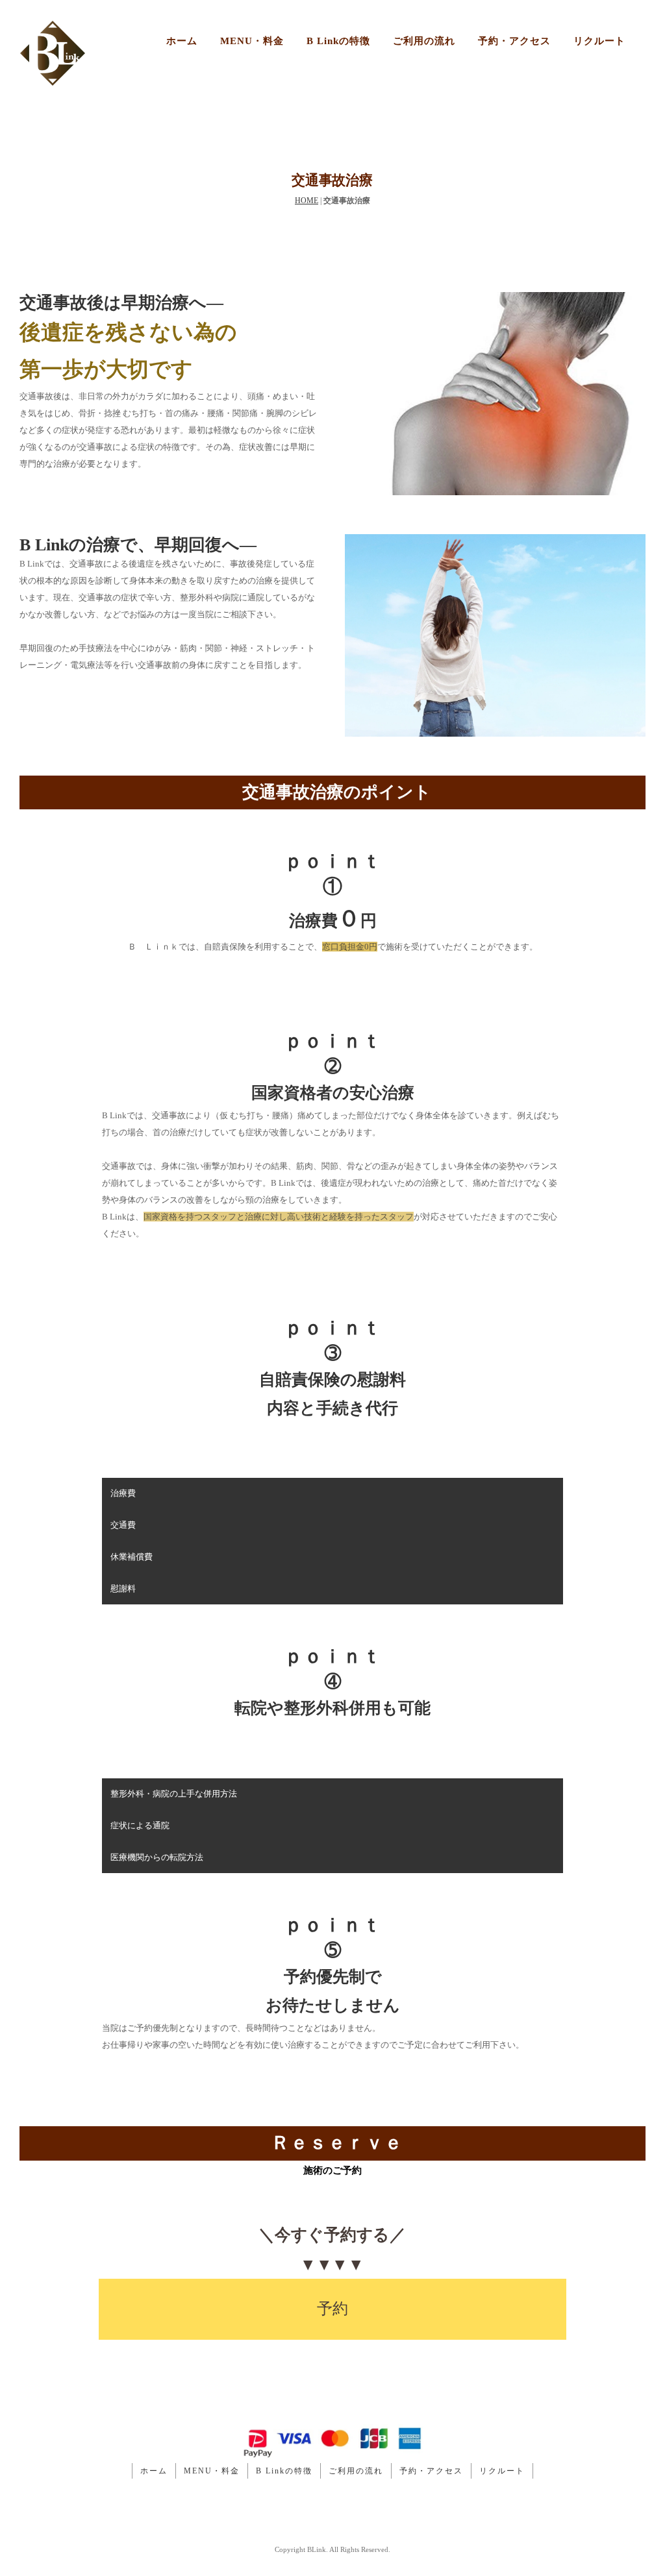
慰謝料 (123, 1589)
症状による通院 (140, 1825)
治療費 (123, 1493)
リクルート (599, 41)
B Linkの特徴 (338, 41)
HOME (307, 201)
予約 (332, 2309)
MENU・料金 (252, 41)
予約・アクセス (514, 41)
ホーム (182, 41)
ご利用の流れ (424, 41)
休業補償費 (132, 1557)
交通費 (123, 1525)
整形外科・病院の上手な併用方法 (174, 1794)
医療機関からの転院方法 (157, 1857)
